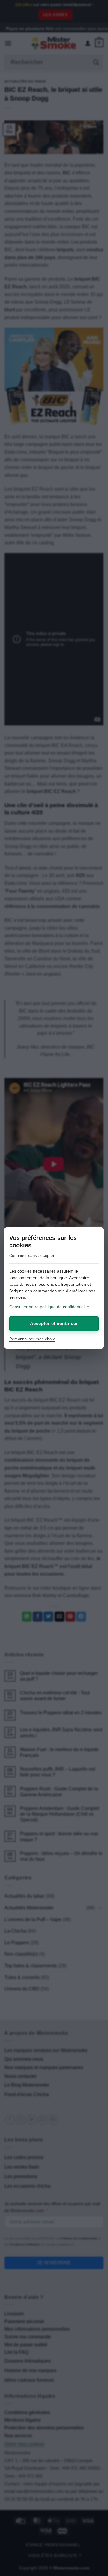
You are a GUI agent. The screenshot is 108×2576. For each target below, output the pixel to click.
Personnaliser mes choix (32, 1339)
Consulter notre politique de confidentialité (49, 1307)
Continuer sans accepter (32, 1256)
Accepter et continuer (54, 1323)
